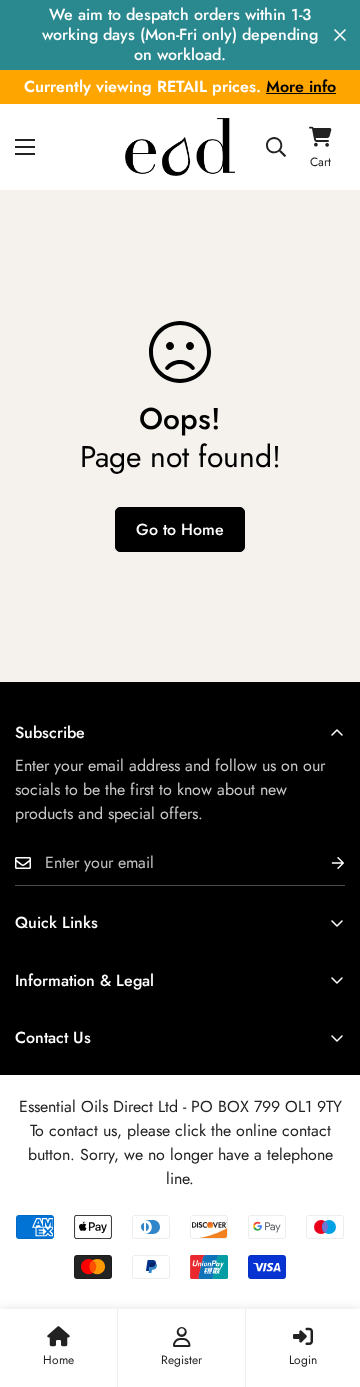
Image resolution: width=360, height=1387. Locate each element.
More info (301, 86)
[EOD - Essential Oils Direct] (180, 146)
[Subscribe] (322, 863)
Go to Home (180, 529)
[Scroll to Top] (324, 1281)
